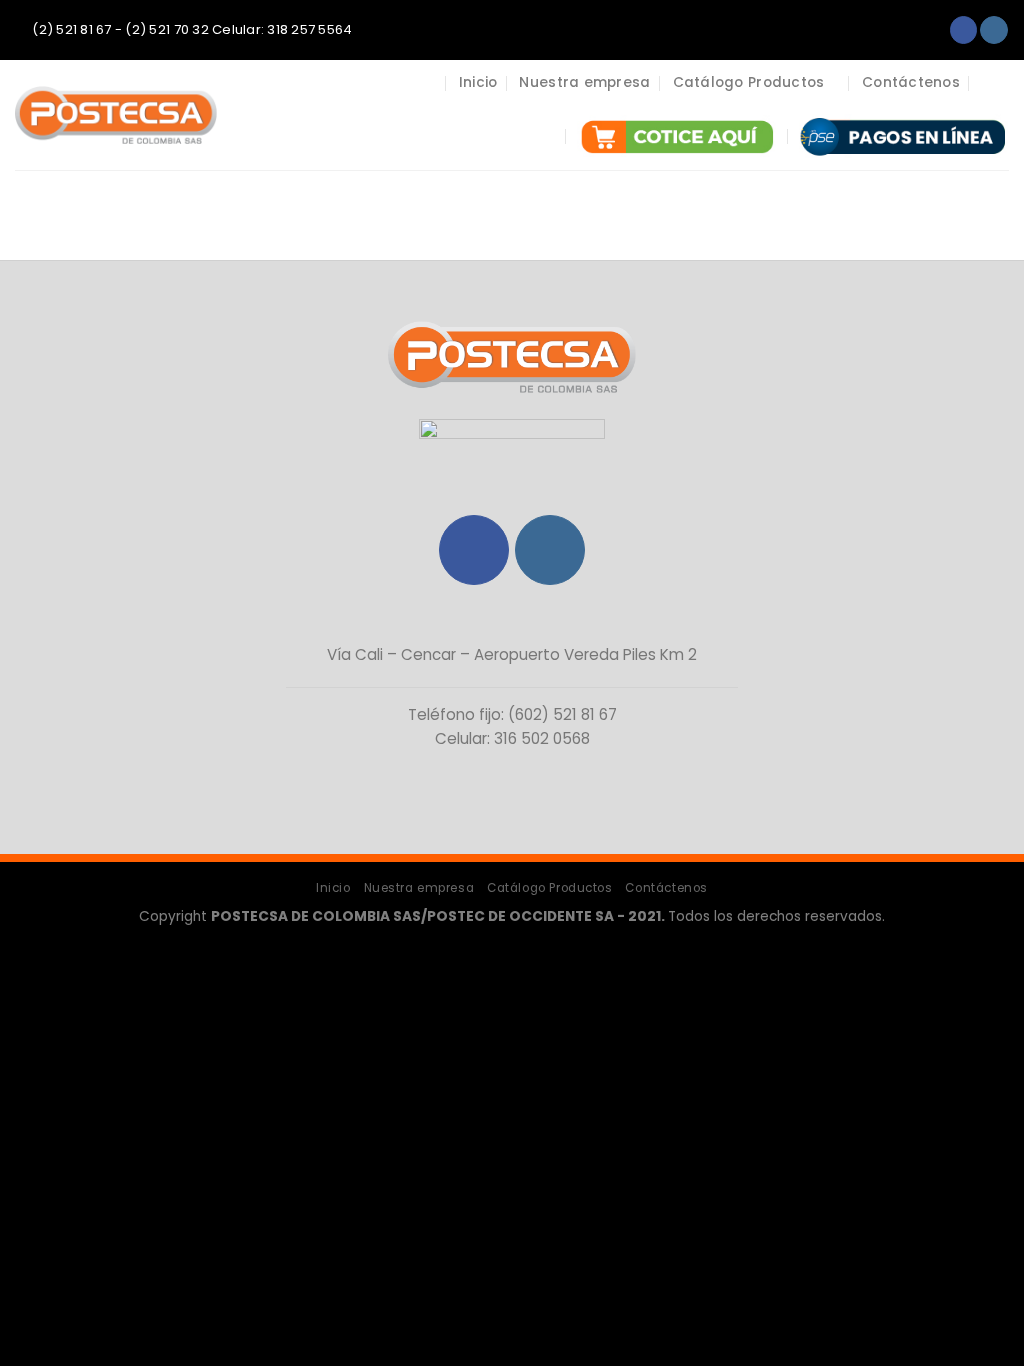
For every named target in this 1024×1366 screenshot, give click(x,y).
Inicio (478, 82)
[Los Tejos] (677, 136)
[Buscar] (990, 82)
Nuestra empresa (584, 82)
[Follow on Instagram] (994, 30)
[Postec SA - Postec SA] (116, 115)
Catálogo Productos (749, 82)
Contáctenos (911, 82)
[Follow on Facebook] (964, 30)
